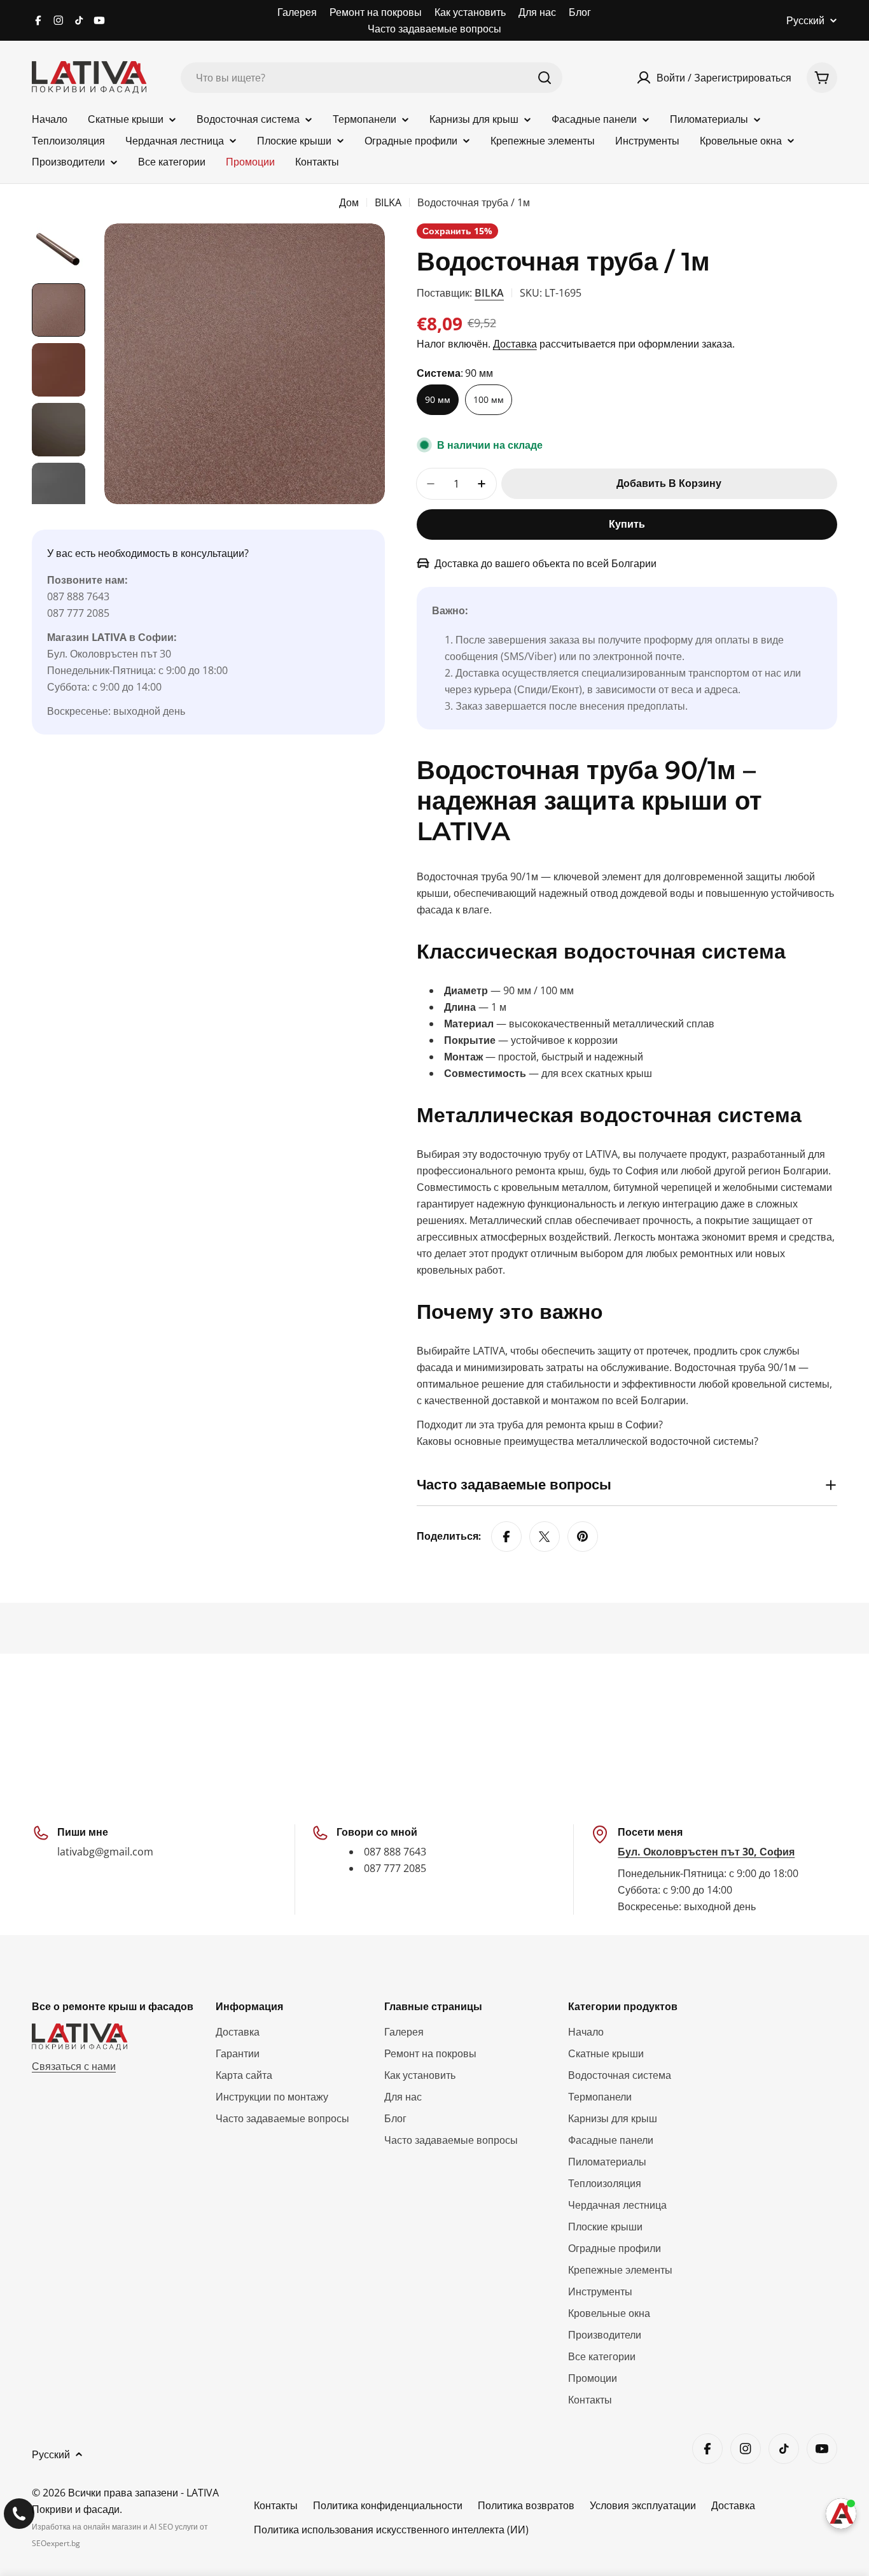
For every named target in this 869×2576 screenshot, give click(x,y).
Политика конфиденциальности (388, 2505)
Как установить (470, 12)
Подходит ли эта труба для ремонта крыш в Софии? (540, 1425)
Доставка (515, 344)
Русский (805, 20)
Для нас (537, 12)
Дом (349, 202)
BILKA (388, 202)
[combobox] (372, 78)
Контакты (276, 2505)
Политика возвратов (526, 2505)
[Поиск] (545, 78)
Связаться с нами (74, 2066)
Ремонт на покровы (376, 12)
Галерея (297, 12)
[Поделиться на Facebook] (506, 1537)
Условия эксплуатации (643, 2505)
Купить (627, 524)
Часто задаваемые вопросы (434, 29)
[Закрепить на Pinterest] (583, 1537)
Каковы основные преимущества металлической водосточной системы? (587, 1441)
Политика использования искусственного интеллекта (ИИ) (391, 2530)
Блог (580, 12)
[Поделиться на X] (545, 1537)
